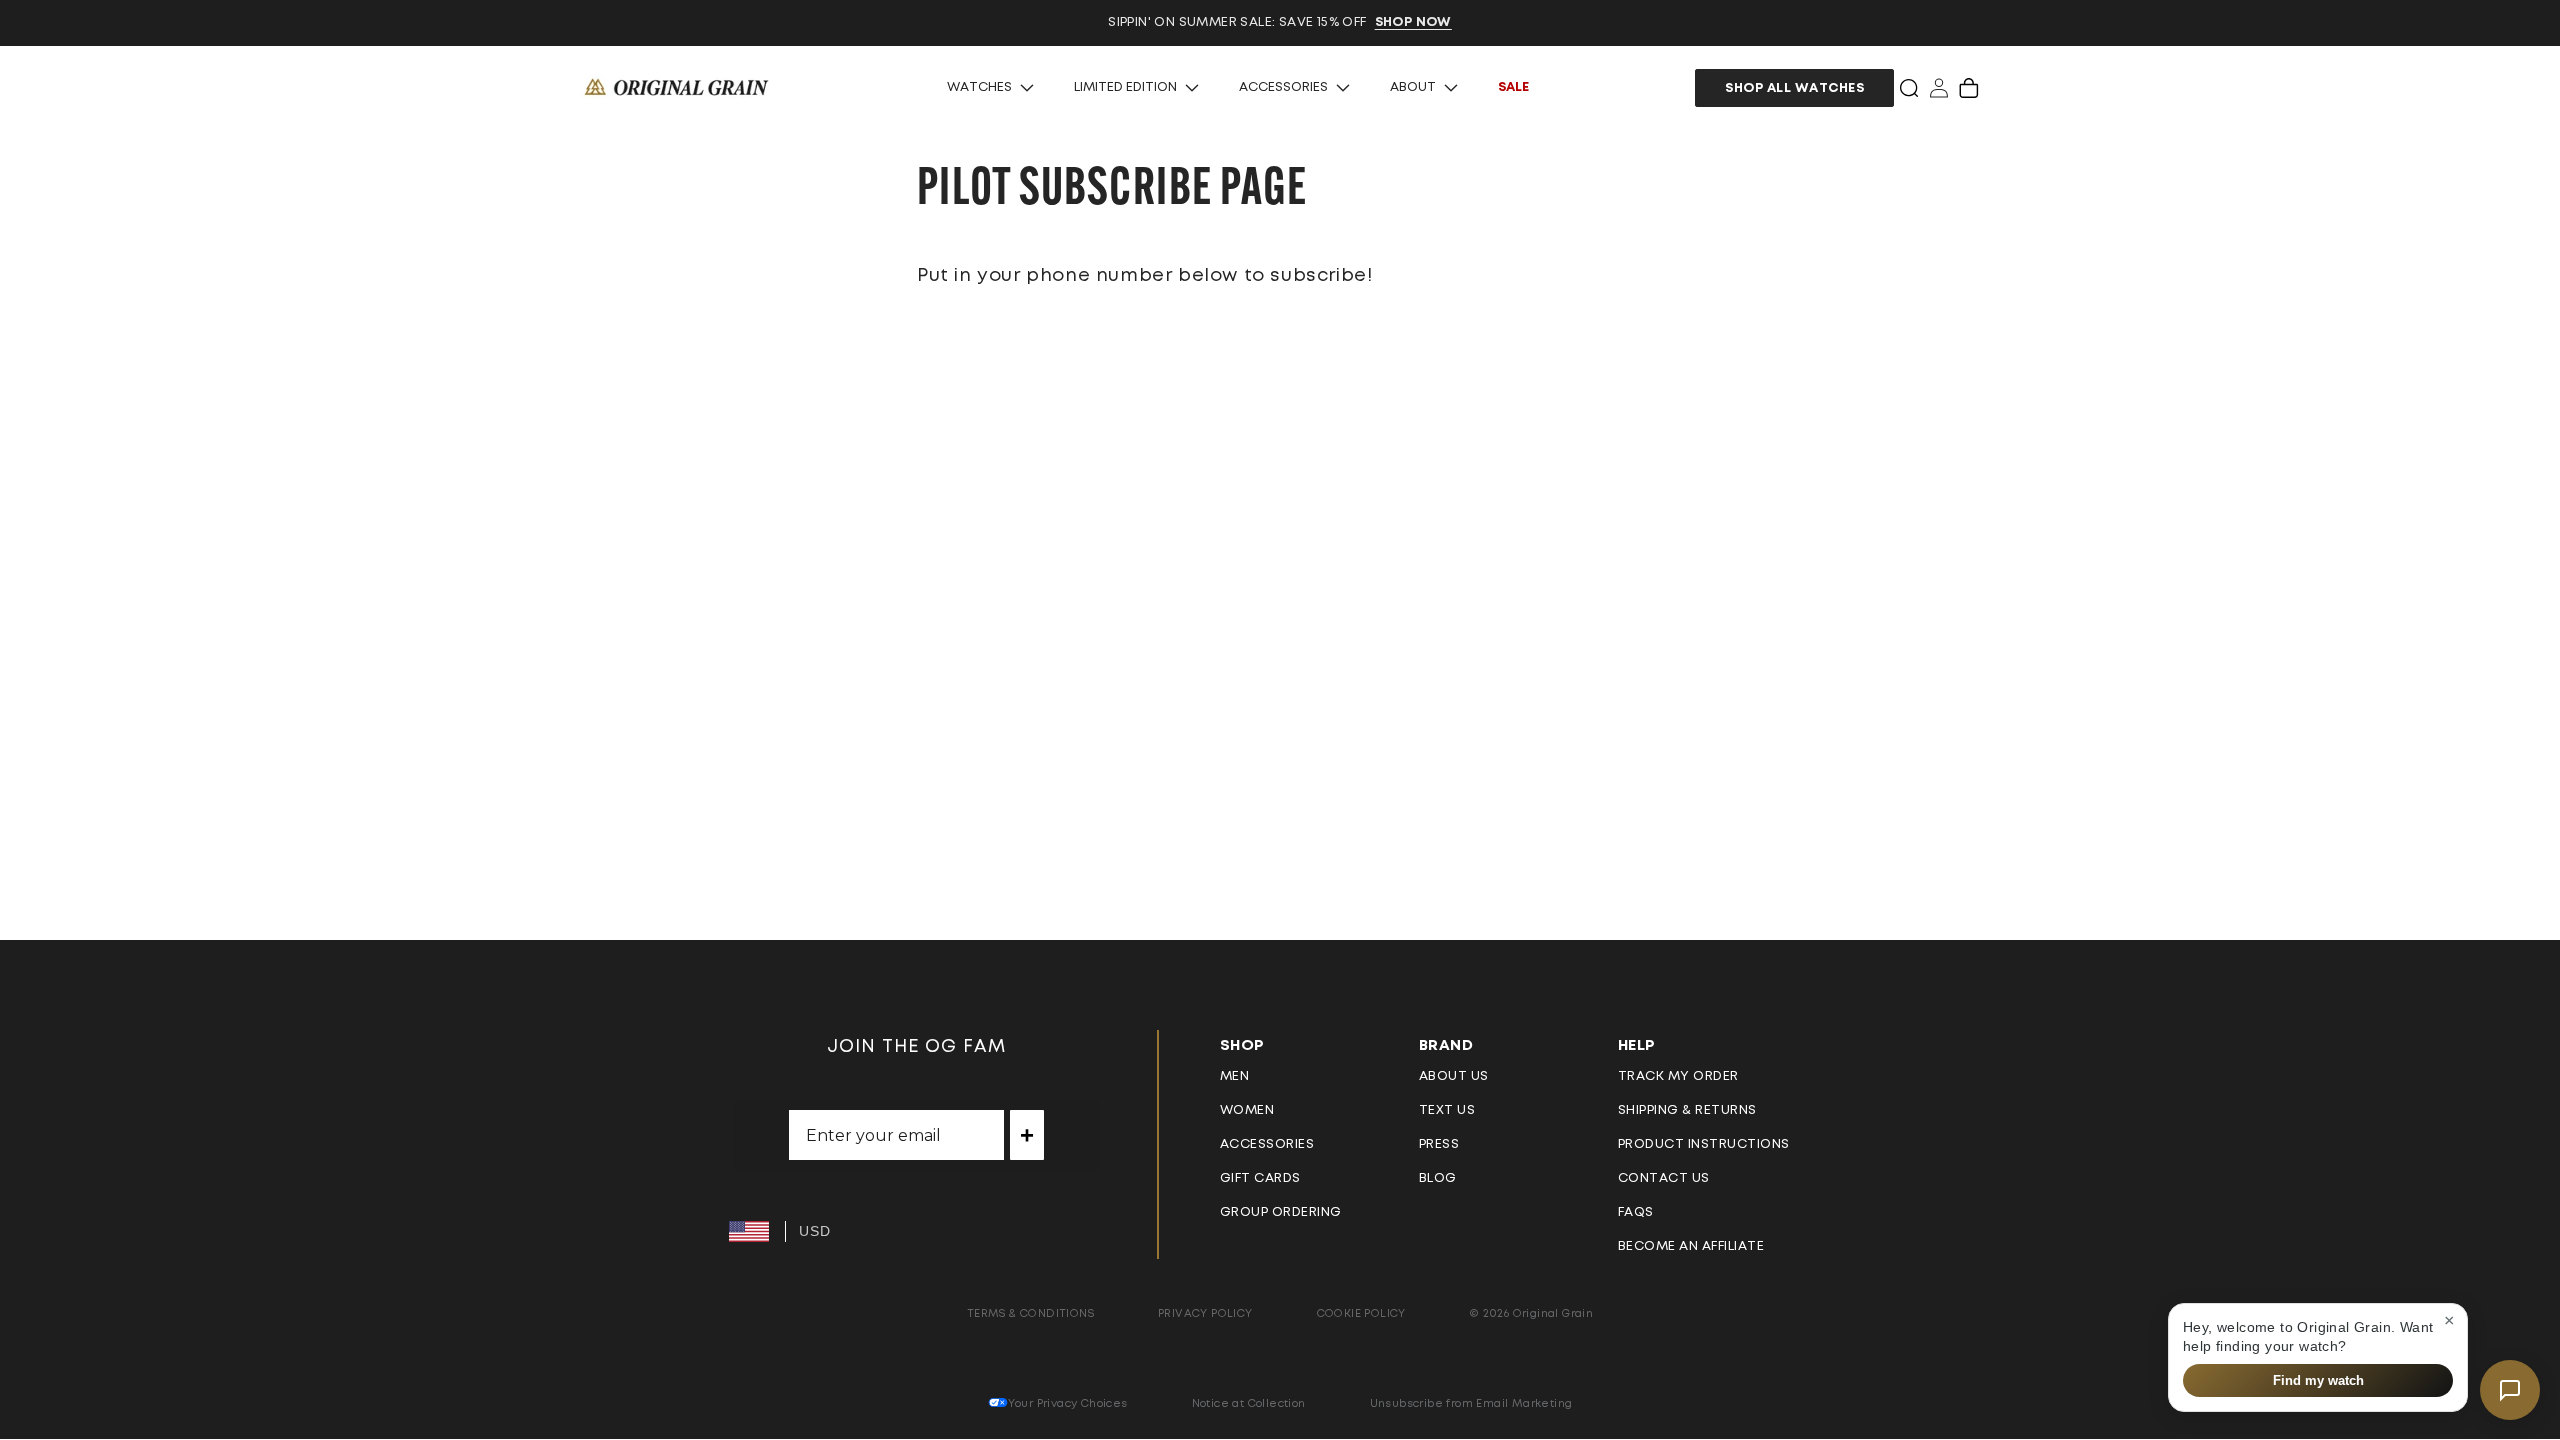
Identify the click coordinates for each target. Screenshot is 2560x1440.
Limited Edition (1125, 87)
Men (1235, 1076)
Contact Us (1664, 1178)
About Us (1454, 1076)
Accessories (1283, 87)
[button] (1909, 88)
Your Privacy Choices (1068, 1403)
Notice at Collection (1249, 1403)
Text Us (1447, 1110)
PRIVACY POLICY (1205, 1313)
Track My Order (1678, 1076)
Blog (1438, 1178)
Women (1247, 1110)
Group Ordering (1281, 1212)
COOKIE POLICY (1361, 1313)
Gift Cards (1260, 1178)
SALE (1513, 87)
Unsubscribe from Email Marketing (1471, 1403)
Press (1439, 1144)
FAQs (1636, 1212)
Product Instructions (1704, 1144)
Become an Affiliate (1691, 1246)
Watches (979, 87)
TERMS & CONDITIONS (1030, 1313)
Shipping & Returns (1687, 1110)
